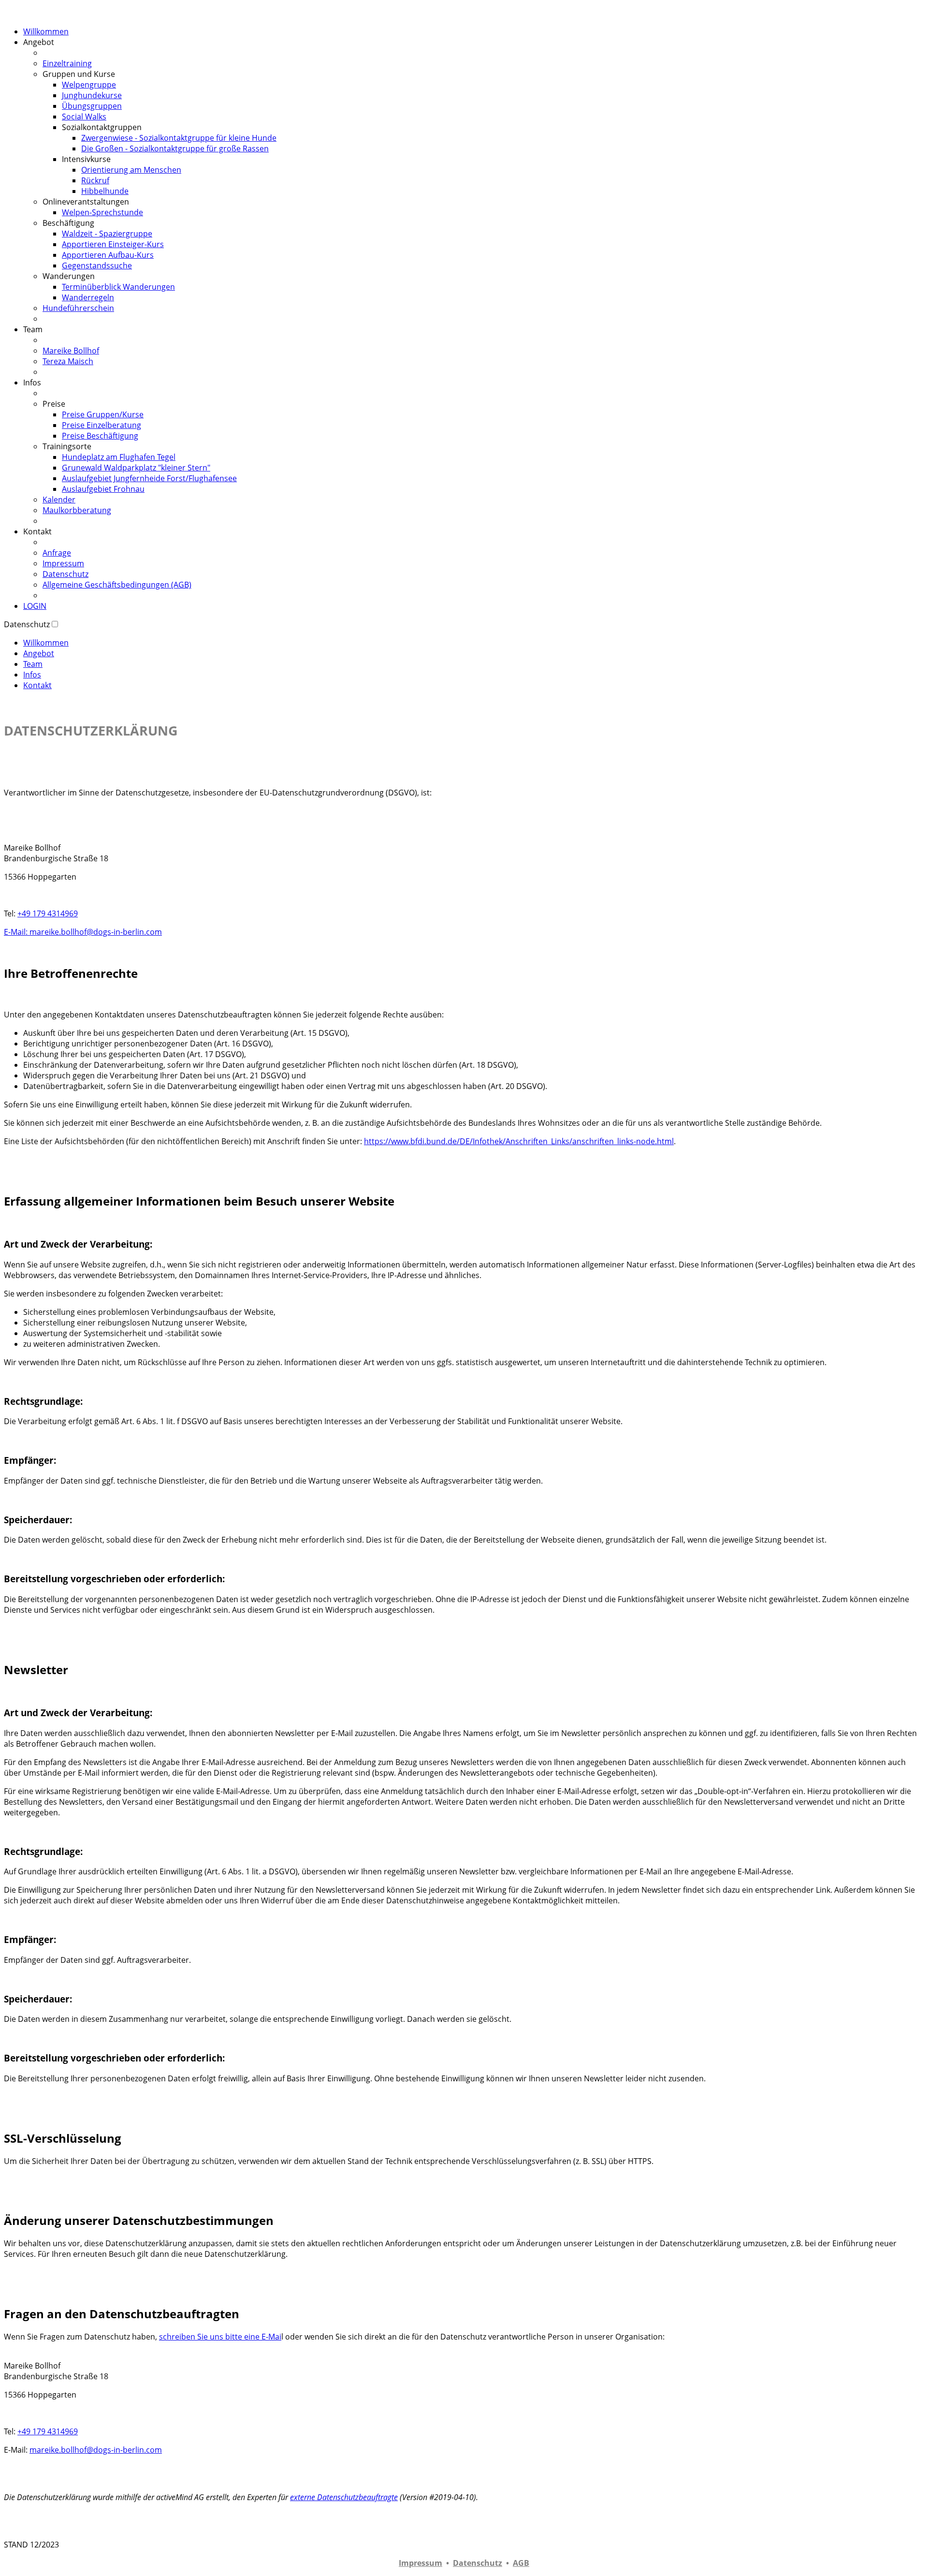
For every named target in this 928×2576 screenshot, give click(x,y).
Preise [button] (54, 404)
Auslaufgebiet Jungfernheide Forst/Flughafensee (149, 478)
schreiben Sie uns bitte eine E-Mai (220, 2337)
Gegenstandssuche (97, 265)
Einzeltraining (67, 63)
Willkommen (46, 31)
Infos (32, 675)
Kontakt (37, 685)
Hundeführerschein (78, 308)
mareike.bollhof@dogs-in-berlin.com (96, 2450)
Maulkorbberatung (77, 510)
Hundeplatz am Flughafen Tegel (119, 457)
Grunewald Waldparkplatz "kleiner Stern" (136, 468)
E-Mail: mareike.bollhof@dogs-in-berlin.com (83, 932)
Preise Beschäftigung (100, 436)
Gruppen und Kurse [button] (79, 74)
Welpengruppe (89, 85)
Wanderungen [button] (69, 276)
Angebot (39, 653)
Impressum (63, 563)
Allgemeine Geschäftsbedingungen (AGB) (117, 585)
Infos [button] (32, 383)
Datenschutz (65, 574)
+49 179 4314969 (48, 913)
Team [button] (33, 329)
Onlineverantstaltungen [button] (86, 202)
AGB (521, 2563)
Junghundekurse (92, 95)
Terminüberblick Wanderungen (118, 287)
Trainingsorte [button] (67, 446)
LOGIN (35, 606)
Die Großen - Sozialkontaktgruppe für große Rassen (175, 148)
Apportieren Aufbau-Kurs (108, 255)
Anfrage (57, 553)
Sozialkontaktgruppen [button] (102, 127)
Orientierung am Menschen (131, 170)
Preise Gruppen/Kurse (103, 414)
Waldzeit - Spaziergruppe (107, 234)
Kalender (59, 500)
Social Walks (84, 117)
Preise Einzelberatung (101, 425)
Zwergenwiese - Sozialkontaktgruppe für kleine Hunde (179, 138)
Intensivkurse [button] (86, 159)
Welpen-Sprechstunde (102, 212)
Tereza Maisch (68, 361)
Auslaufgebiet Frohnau (103, 489)
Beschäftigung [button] (68, 223)
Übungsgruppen (92, 106)
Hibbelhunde (105, 191)
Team (33, 664)
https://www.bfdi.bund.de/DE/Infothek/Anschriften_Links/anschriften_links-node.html (519, 1141)
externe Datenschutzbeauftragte (344, 2497)
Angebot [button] (39, 42)
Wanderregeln (88, 297)
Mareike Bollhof (71, 351)
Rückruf (95, 180)
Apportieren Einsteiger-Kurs (113, 244)
